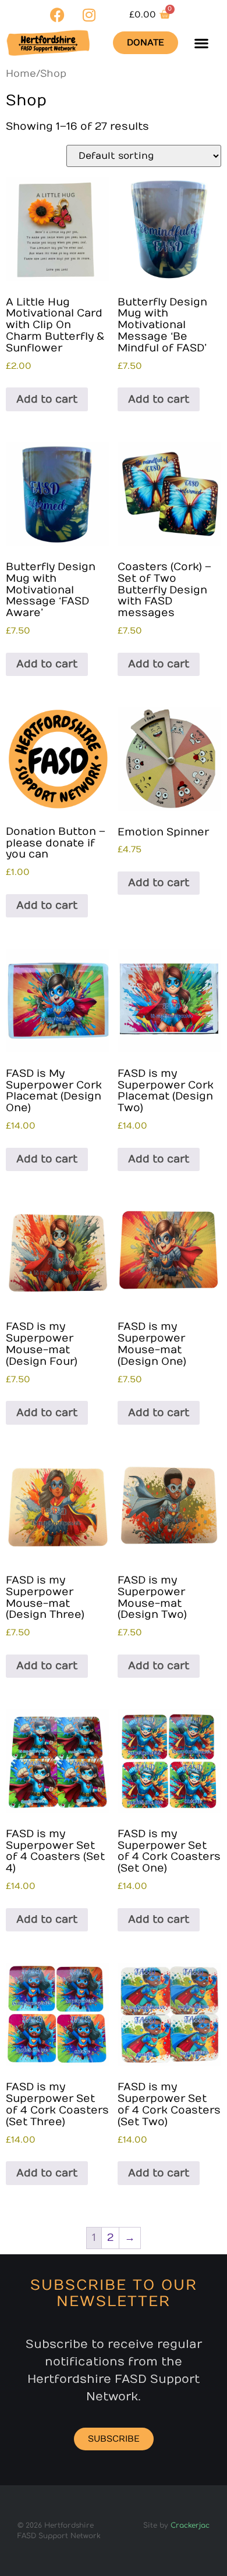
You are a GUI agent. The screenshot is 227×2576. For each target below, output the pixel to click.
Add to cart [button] (47, 399)
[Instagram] (89, 15)
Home (21, 74)
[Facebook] (57, 15)
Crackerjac (190, 2525)
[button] (201, 43)
